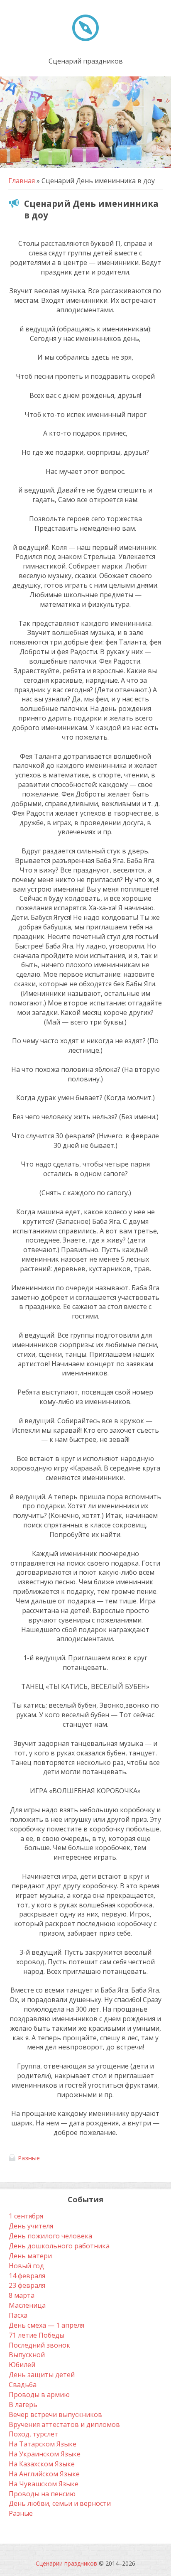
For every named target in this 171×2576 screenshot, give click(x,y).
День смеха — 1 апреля (46, 2325)
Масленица (27, 2305)
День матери (30, 2256)
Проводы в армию (39, 2395)
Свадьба (23, 2385)
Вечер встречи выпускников (55, 2414)
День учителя (31, 2226)
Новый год (26, 2266)
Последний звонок (39, 2345)
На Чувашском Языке (44, 2484)
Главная (22, 181)
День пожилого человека (50, 2236)
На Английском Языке (44, 2474)
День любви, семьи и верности (60, 2503)
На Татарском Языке (43, 2444)
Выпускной (27, 2355)
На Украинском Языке (45, 2454)
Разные (29, 2158)
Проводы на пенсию (42, 2494)
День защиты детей (42, 2375)
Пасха (18, 2315)
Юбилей (22, 2365)
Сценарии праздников (66, 2563)
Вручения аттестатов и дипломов (64, 2424)
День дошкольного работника (59, 2246)
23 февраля (27, 2285)
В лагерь (23, 2404)
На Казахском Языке (42, 2464)
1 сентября (26, 2216)
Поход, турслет (33, 2434)
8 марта (22, 2295)
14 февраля (27, 2276)
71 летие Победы (37, 2335)
